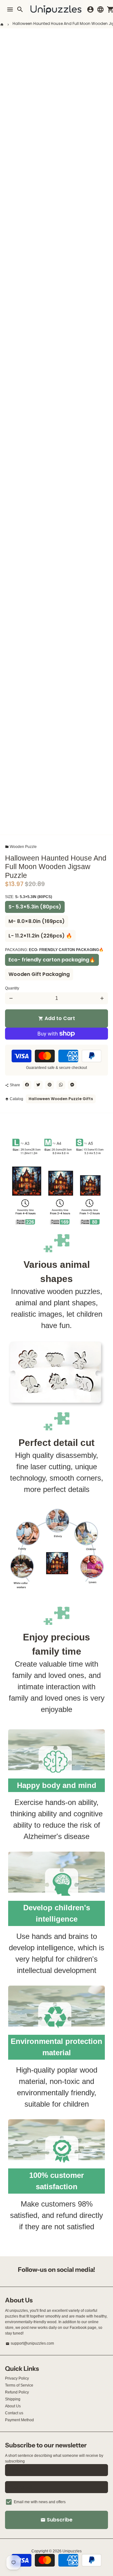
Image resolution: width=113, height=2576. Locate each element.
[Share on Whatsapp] (61, 1085)
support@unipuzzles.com (30, 2343)
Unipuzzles (72, 2551)
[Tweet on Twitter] (38, 1085)
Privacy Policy (17, 2378)
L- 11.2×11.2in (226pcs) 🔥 (40, 936)
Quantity (12, 988)
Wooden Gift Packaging (39, 974)
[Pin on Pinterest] (50, 1085)
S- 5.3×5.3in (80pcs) (35, 907)
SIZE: (29, 897)
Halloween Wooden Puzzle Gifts (61, 1099)
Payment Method (19, 2420)
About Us (13, 2406)
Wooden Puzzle (21, 847)
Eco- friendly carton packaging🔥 (52, 960)
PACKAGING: (54, 950)
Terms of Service (19, 2385)
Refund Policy (17, 2392)
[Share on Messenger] (72, 1085)
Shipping (13, 2399)
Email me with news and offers (40, 2502)
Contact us (14, 2413)
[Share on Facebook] (27, 1085)
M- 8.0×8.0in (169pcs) (37, 921)
